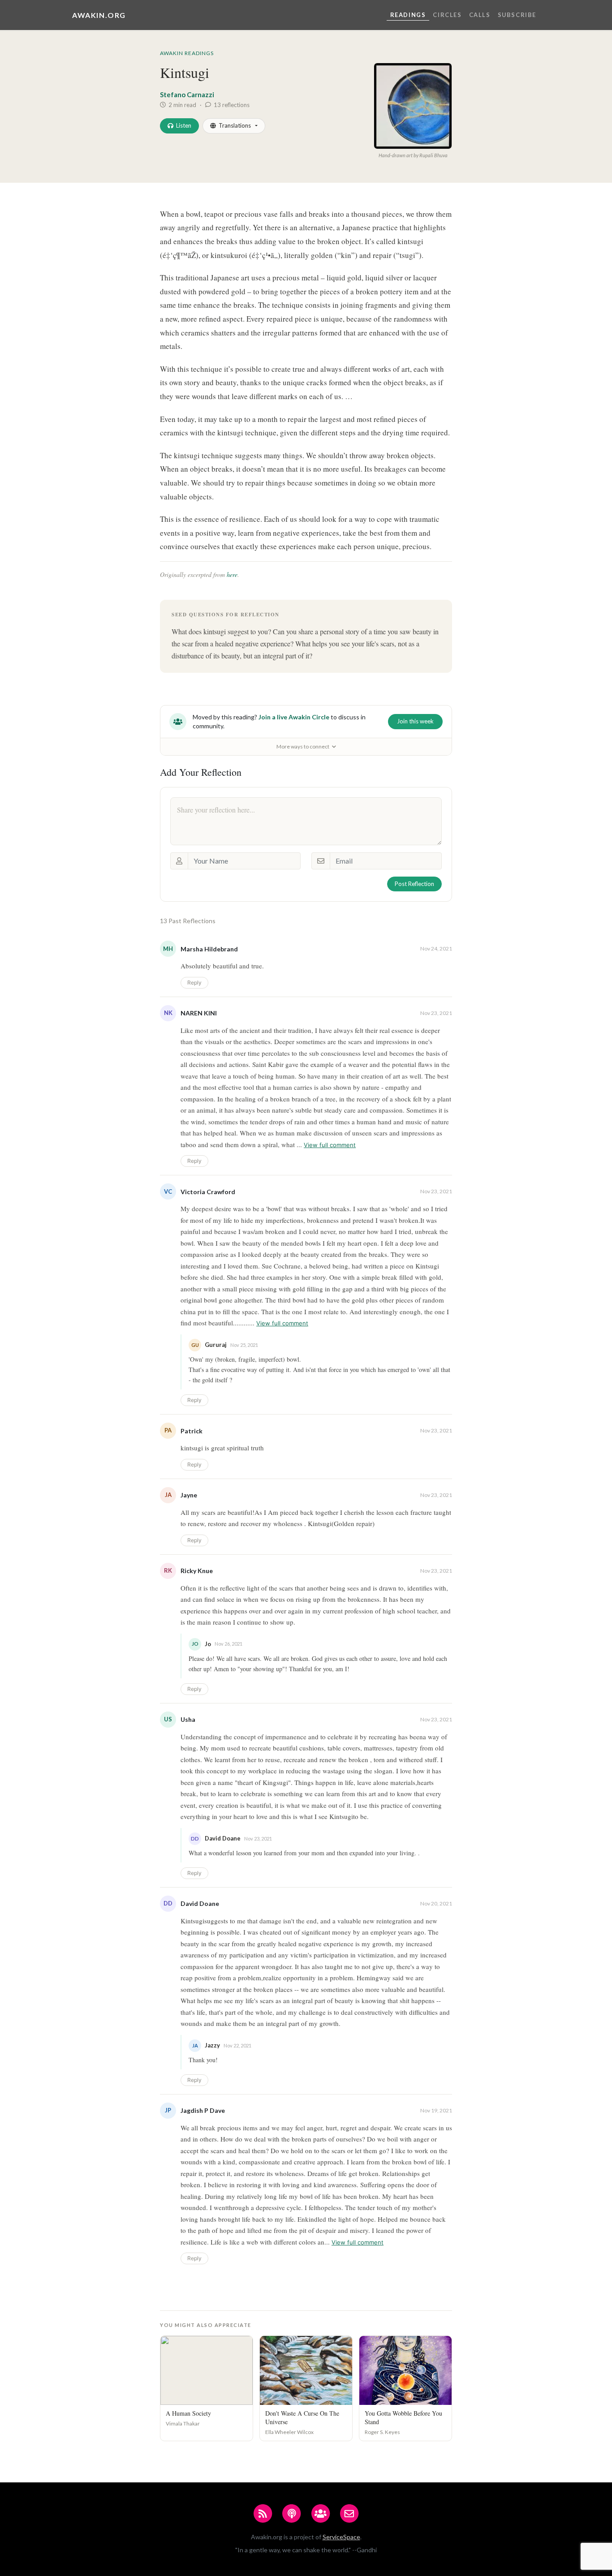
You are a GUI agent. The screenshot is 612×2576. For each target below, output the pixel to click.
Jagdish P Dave (203, 2110)
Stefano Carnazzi (187, 95)
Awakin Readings (187, 53)
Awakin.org (99, 15)
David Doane (200, 1903)
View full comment (330, 1145)
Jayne (189, 1495)
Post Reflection (414, 884)
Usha (188, 1719)
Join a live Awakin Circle (294, 717)
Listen (184, 125)
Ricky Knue (197, 1571)
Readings (408, 15)
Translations (235, 125)
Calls (480, 15)
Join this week (415, 721)
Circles (447, 15)
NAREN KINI (199, 1013)
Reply (194, 983)
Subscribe (517, 15)
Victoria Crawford (208, 1192)
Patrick (192, 1431)
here (232, 574)
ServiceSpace (341, 2537)
